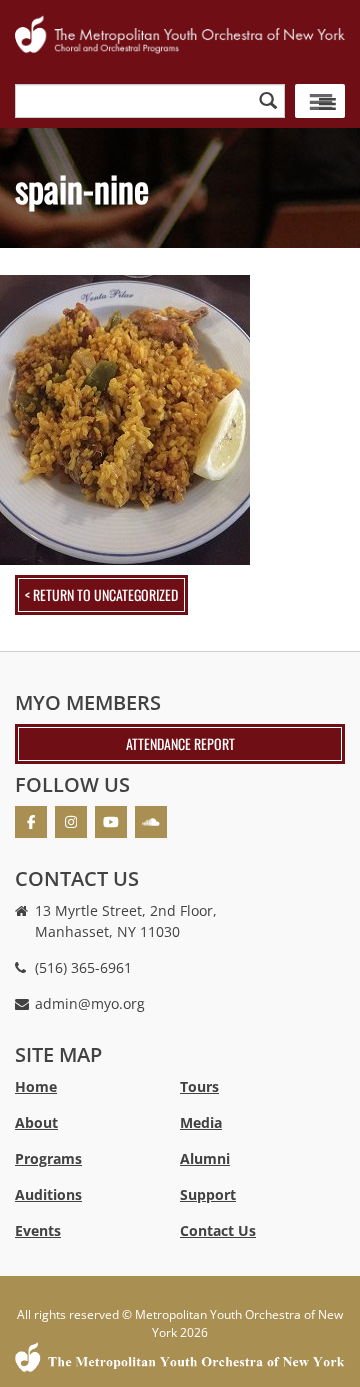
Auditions (48, 1194)
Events (38, 1230)
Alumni (205, 1158)
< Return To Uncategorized (101, 594)
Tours (199, 1086)
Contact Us (218, 1230)
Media (201, 1122)
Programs (48, 1158)
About (36, 1122)
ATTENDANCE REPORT (180, 743)
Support (208, 1194)
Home (36, 1086)
